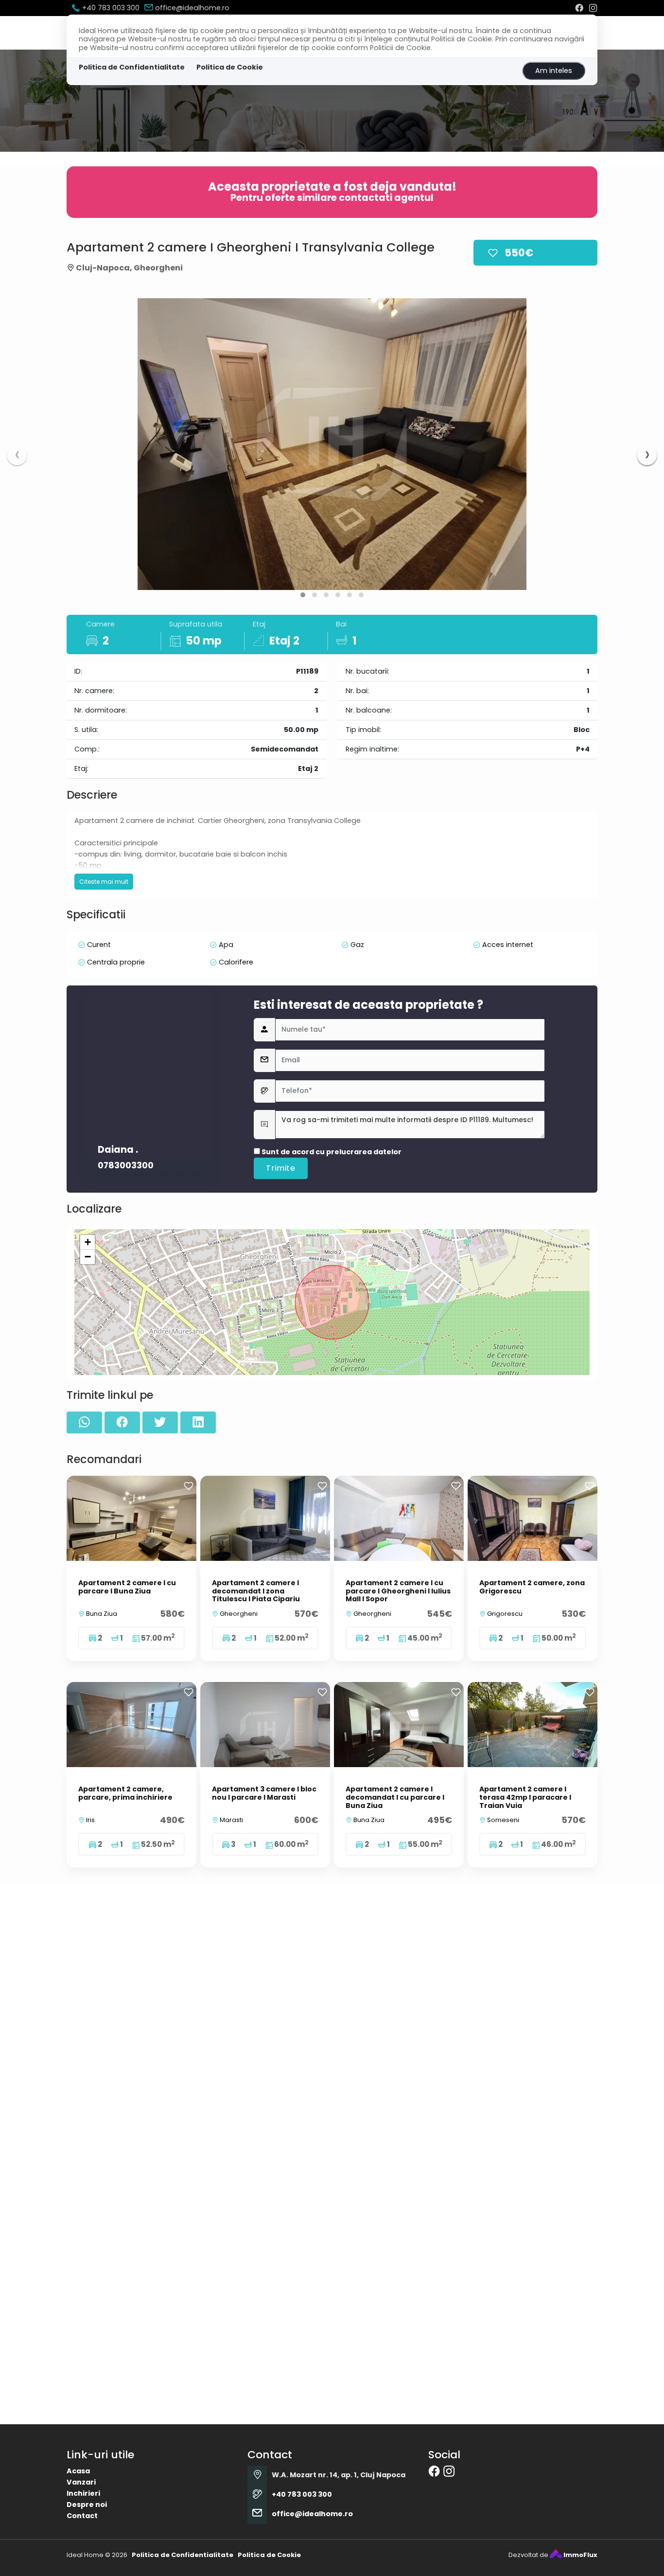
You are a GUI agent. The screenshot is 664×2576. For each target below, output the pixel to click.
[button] (303, 595)
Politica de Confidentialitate (132, 67)
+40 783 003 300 (110, 8)
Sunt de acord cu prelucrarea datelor (331, 1152)
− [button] (88, 1257)
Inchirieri (83, 2493)
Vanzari (81, 2482)
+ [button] (88, 1242)
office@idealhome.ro (191, 8)
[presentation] (17, 455)
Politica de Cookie (230, 67)
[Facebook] (579, 8)
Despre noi (87, 2504)
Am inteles (554, 71)
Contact (82, 2516)
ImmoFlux (580, 2555)
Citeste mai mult (104, 882)
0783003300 (126, 1166)
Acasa (78, 2471)
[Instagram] (593, 8)
